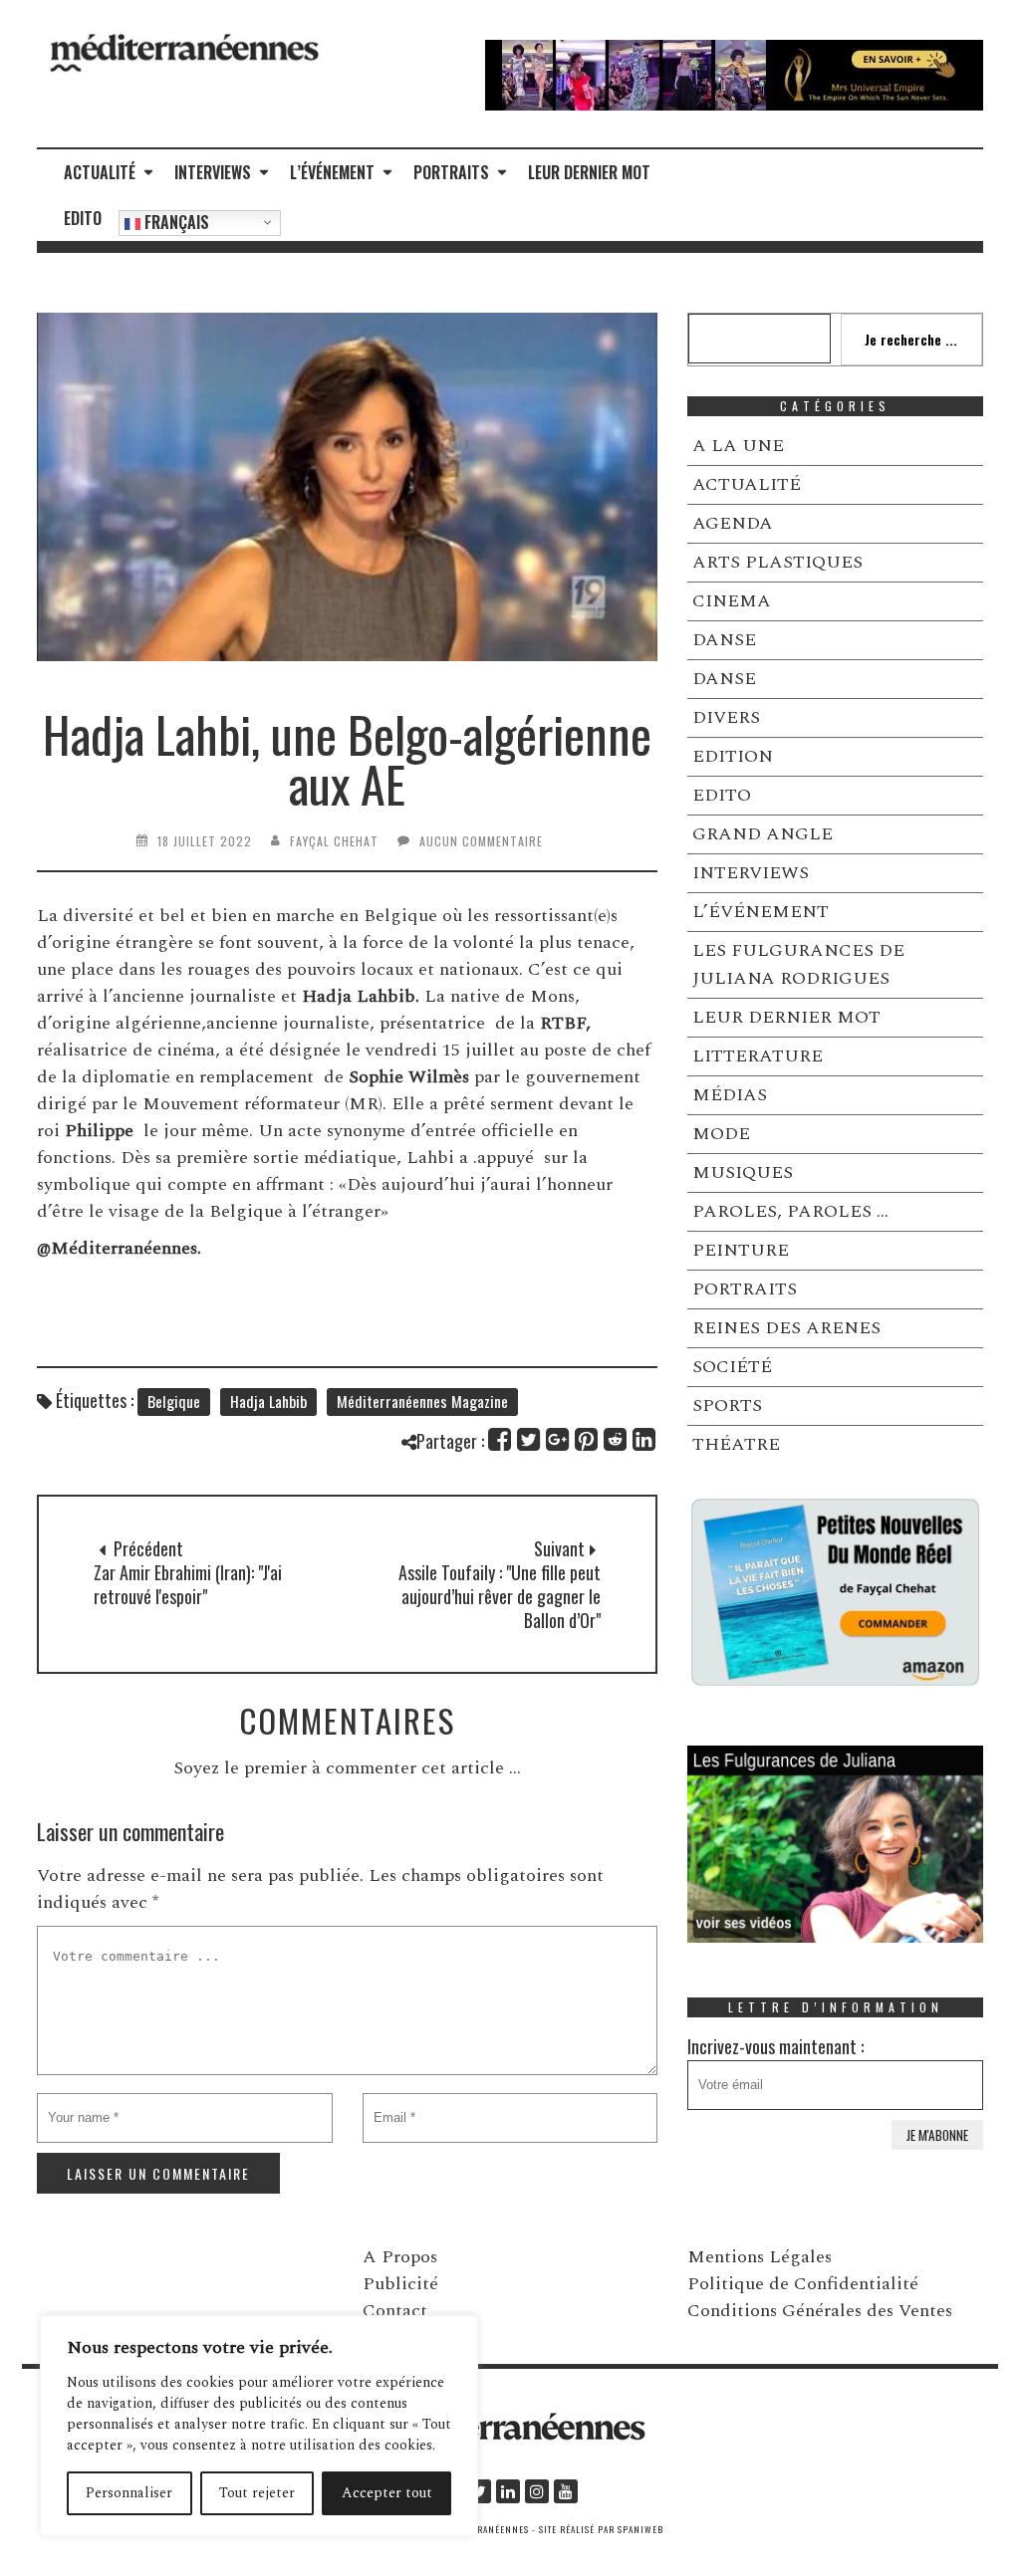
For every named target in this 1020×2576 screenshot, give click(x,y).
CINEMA (732, 601)
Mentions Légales (760, 2257)
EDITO (83, 218)
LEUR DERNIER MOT (589, 172)
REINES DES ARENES (786, 1328)
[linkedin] (508, 2491)
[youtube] (566, 2491)
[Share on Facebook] (501, 1439)
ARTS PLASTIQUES (777, 562)
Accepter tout (387, 2493)
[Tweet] (529, 1439)
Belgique (174, 1401)
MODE (721, 1134)
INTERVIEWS (213, 172)
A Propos (400, 2257)
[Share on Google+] (558, 1439)
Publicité (400, 2284)
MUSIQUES (743, 1172)
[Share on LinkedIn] (645, 1439)
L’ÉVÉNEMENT (332, 172)
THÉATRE (736, 1444)
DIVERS (726, 717)
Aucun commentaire (481, 841)
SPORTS (727, 1405)
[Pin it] (587, 1439)
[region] (259, 2426)
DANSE (724, 640)
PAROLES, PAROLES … (790, 1211)
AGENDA (733, 523)
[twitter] (479, 2491)
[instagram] (537, 2491)
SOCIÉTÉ (732, 1367)
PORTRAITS (451, 172)
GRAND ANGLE (763, 834)
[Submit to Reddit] (616, 1439)
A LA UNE (738, 446)
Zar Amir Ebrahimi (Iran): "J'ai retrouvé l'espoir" (188, 1584)
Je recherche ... (911, 339)
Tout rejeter (257, 2493)
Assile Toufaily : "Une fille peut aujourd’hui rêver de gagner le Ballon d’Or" (500, 1596)
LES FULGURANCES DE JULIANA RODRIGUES (798, 964)
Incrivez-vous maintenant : (775, 2046)
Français (175, 222)
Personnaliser (129, 2493)
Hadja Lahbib (268, 1401)
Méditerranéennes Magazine (422, 1401)
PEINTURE (741, 1250)
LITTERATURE (758, 1056)
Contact (395, 2311)
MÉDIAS (730, 1095)
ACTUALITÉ (100, 172)
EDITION (733, 756)
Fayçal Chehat (334, 841)
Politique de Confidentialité (803, 2284)
